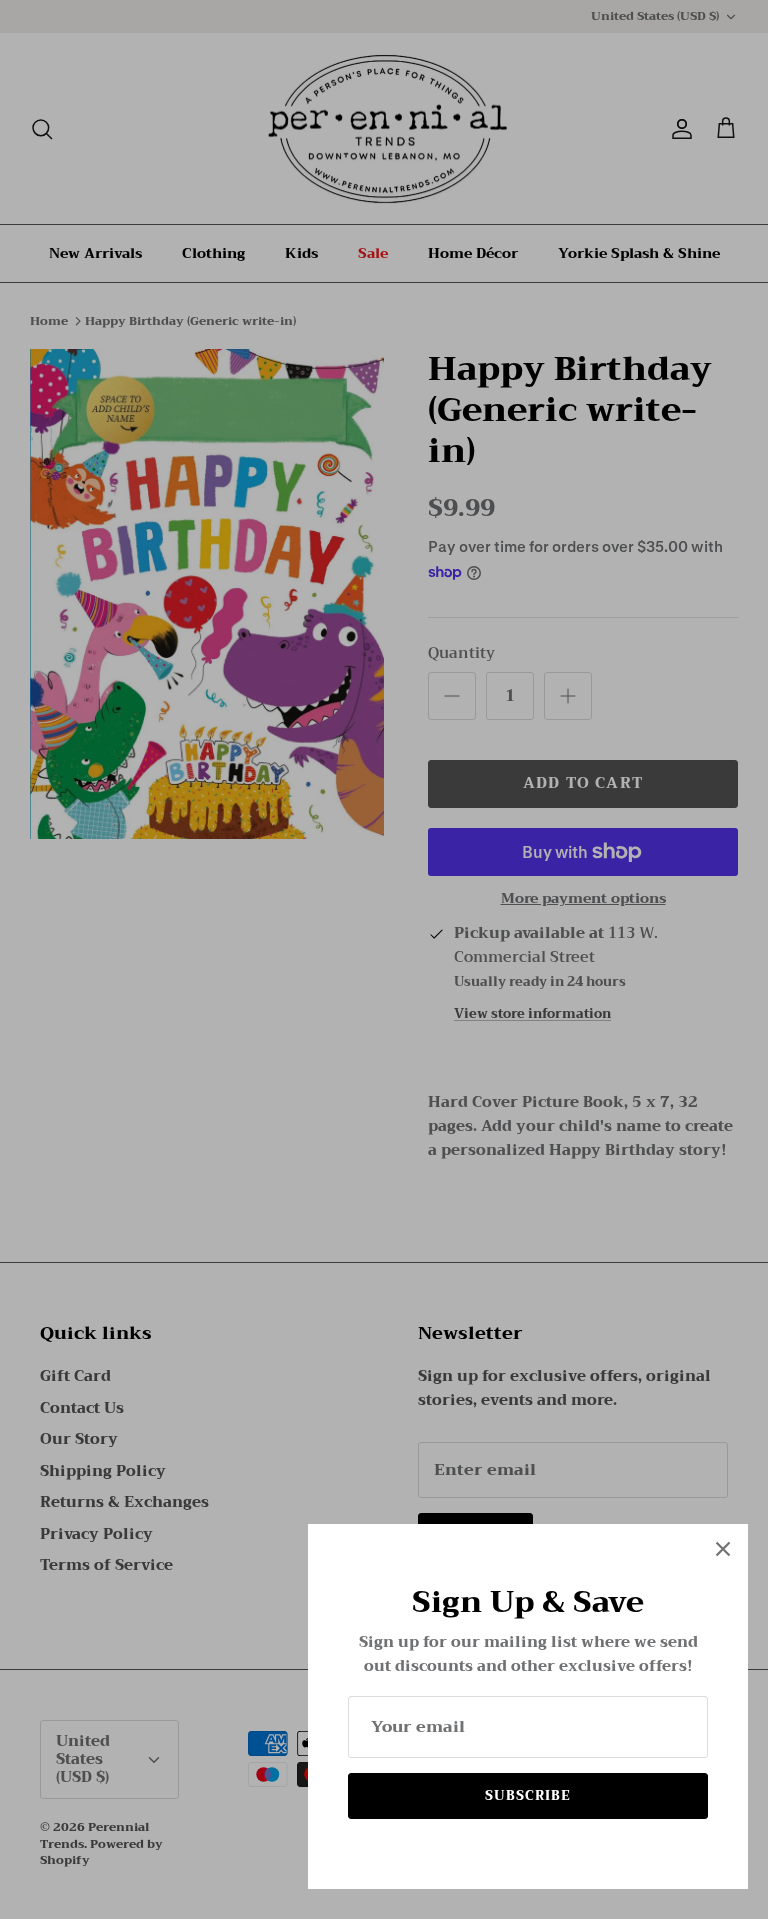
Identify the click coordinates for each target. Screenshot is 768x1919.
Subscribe (528, 1795)
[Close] (723, 1549)
